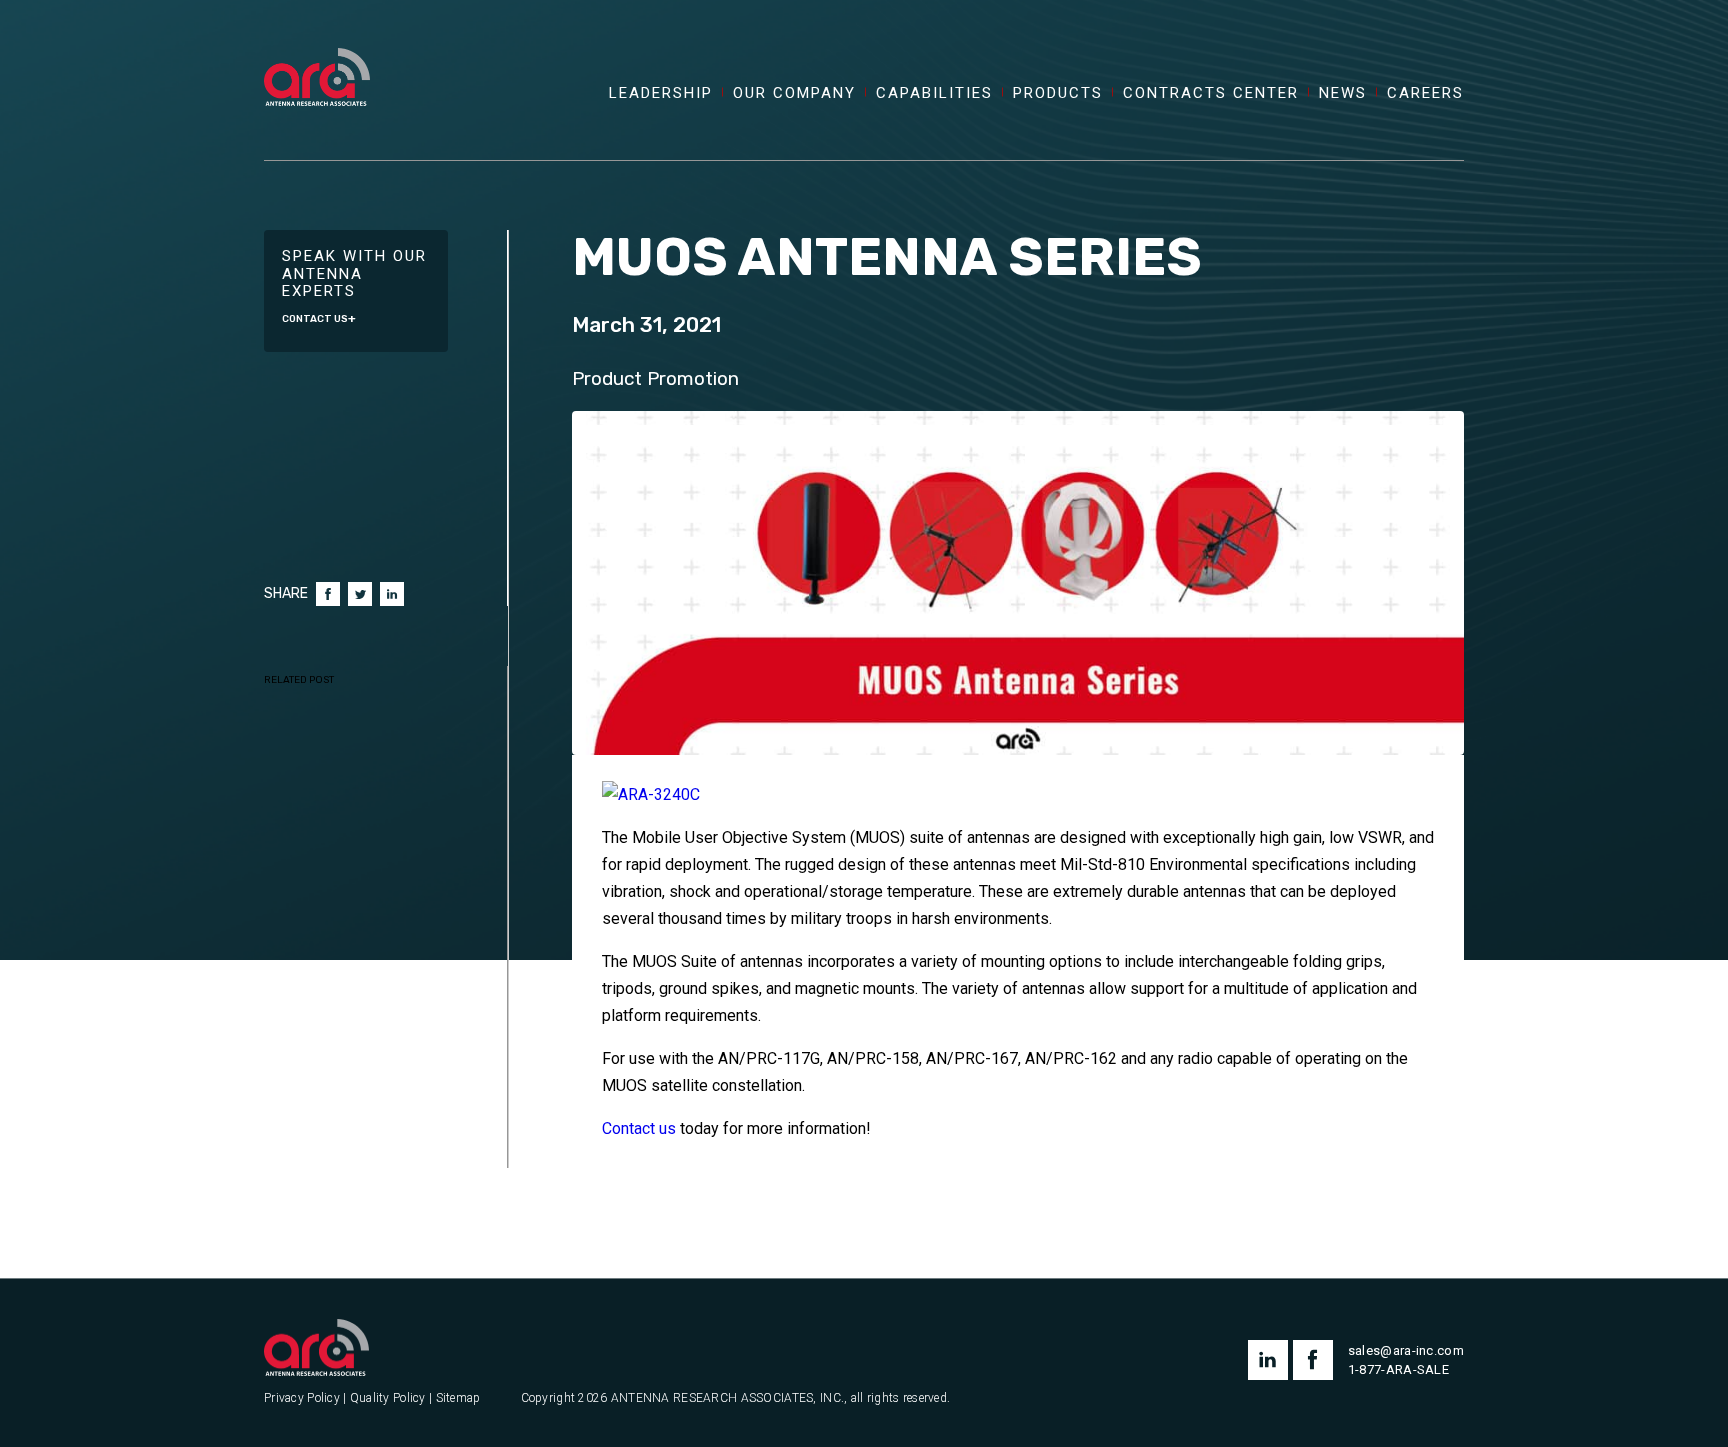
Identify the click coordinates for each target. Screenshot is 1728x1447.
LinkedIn (392, 594)
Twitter (360, 594)
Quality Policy (388, 1398)
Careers (1425, 93)
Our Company (794, 93)
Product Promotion (655, 379)
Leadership (661, 93)
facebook (1313, 1360)
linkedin (1268, 1360)
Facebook (328, 594)
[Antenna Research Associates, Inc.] (317, 55)
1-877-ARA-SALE (1398, 1369)
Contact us (639, 1128)
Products (1058, 93)
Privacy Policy (302, 1398)
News (1343, 93)
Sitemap (458, 1398)
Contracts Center (1211, 93)
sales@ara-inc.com (1406, 1350)
